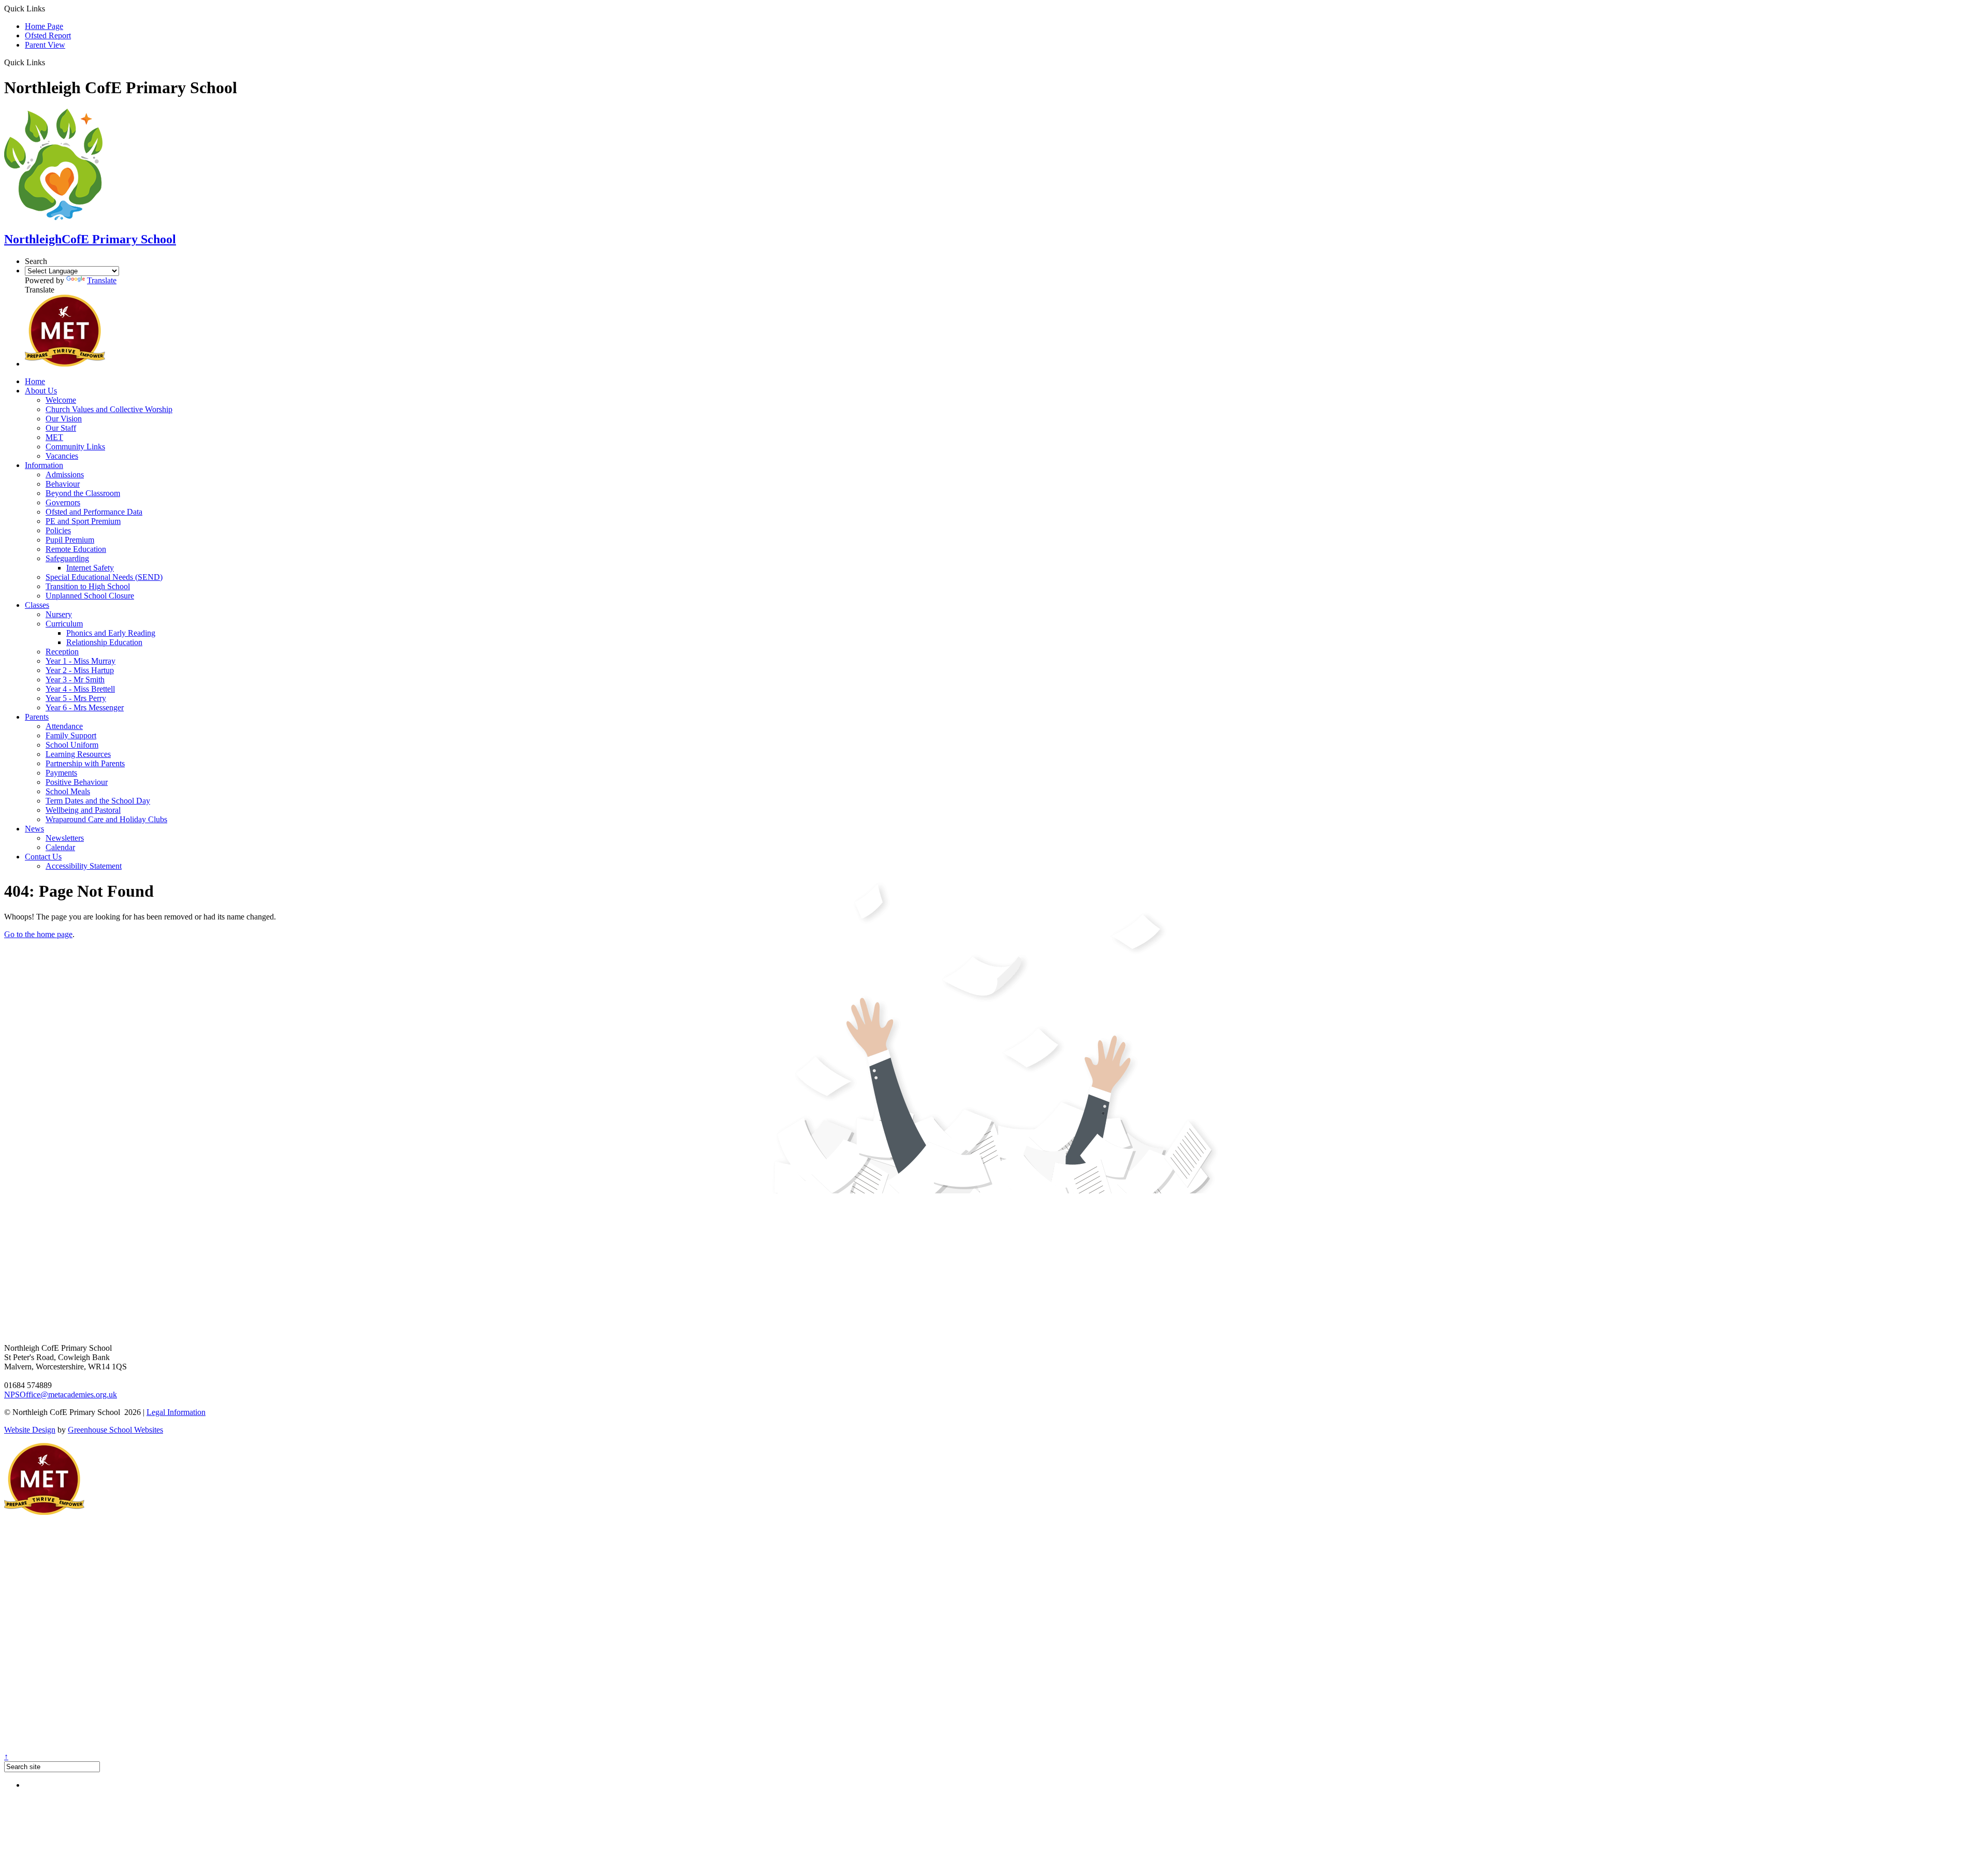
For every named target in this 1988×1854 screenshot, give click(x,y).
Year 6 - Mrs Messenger (85, 707)
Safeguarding (67, 558)
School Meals (68, 791)
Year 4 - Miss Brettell (80, 689)
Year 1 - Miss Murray (81, 661)
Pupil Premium (70, 540)
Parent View (45, 45)
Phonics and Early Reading (111, 633)
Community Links (75, 447)
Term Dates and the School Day (98, 801)
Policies (58, 530)
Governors (63, 502)
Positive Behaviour (77, 782)
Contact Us (43, 857)
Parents (37, 717)
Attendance (64, 726)
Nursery (59, 614)
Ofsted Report (48, 35)
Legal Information (176, 1412)
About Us (41, 391)
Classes (37, 605)
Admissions (65, 475)
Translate (102, 280)
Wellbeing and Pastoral (83, 810)
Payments (61, 773)
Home (35, 381)
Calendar (60, 847)
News (34, 829)
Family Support (71, 735)
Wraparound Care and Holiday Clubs (106, 819)
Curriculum (64, 624)
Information (44, 465)
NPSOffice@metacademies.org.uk (61, 1395)
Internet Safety (90, 568)
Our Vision (64, 419)
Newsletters (65, 838)
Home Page (44, 26)
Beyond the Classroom (83, 493)
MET (54, 437)
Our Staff (61, 428)
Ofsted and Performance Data (94, 512)
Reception (62, 652)
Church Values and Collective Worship (109, 409)
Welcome (61, 400)
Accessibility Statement (84, 866)
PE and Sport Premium (83, 521)
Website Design (30, 1430)
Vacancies (62, 456)
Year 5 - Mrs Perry (76, 698)
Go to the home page (38, 934)
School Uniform (72, 745)
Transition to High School (88, 586)
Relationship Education (104, 642)
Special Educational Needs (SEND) (104, 577)
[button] (49, 62)
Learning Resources (78, 754)
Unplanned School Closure (90, 596)
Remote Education (76, 549)
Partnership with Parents (85, 763)
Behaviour (63, 484)
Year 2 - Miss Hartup (80, 670)
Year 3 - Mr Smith (75, 680)
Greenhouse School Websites (115, 1430)
